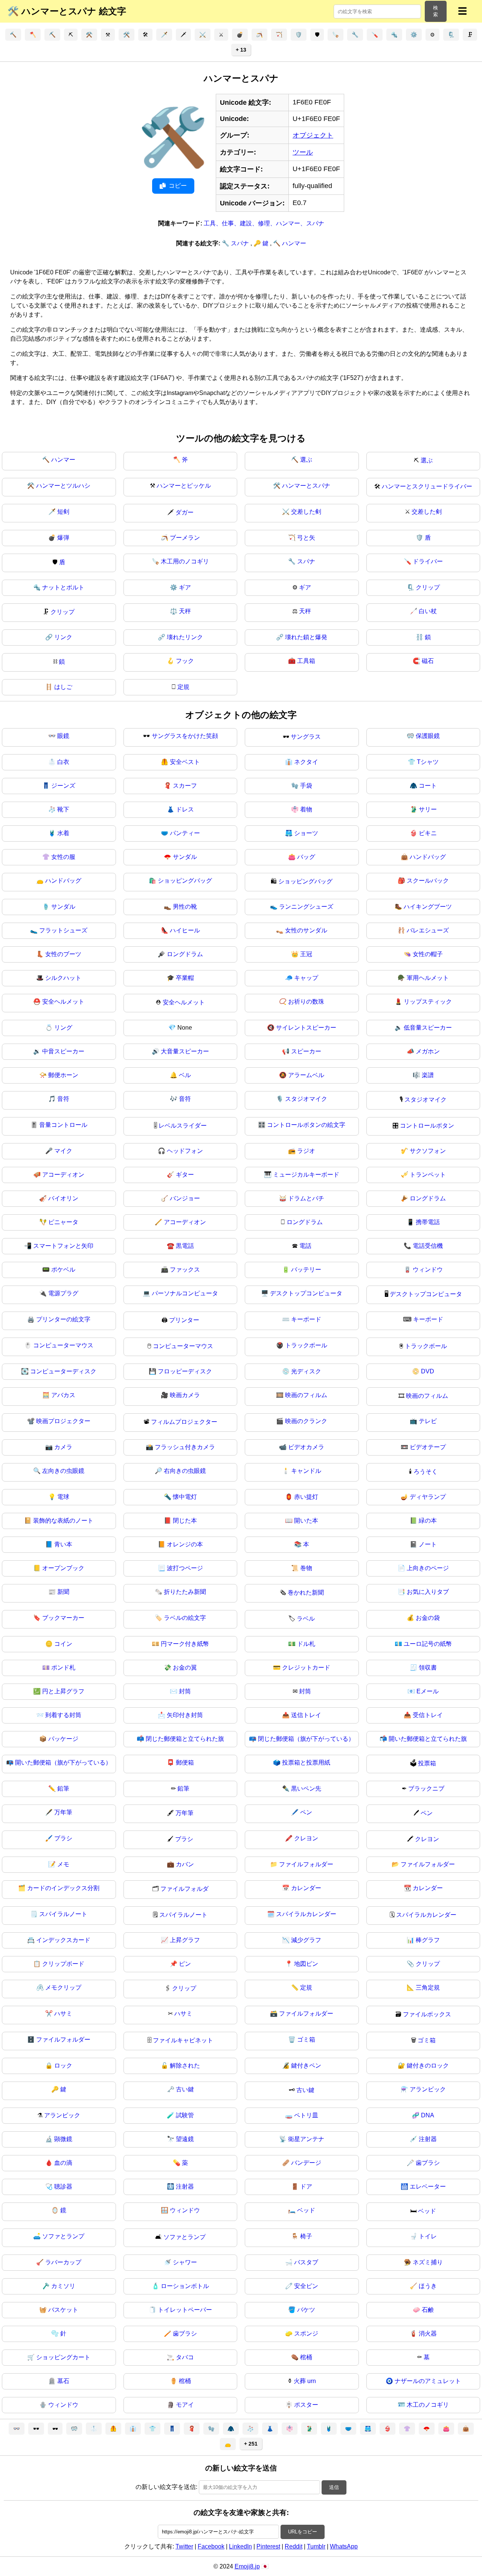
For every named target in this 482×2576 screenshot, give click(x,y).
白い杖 (428, 611)
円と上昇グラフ (63, 1691)
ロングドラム (185, 954)
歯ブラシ (428, 2163)
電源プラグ (63, 1293)
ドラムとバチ (306, 1198)
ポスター (306, 2405)
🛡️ (299, 35)
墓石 (63, 2381)
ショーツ (306, 833)
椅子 (306, 2236)
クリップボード (63, 1964)
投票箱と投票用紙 (306, 1762)
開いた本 (306, 1521)
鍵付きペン (306, 2066)
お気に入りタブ (428, 1592)
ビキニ (428, 833)
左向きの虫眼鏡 (63, 1471)
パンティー (185, 833)
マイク (63, 1151)
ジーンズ (63, 786)
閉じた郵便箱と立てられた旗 (185, 1739)
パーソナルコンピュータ (185, 1293)
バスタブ (306, 2262)
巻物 (306, 1568)
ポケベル (63, 1270)
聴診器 (63, 2186)
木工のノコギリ (428, 2405)
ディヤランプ (428, 1497)
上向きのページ (428, 1568)
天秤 (185, 611)
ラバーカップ (63, 2262)
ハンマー (63, 460)
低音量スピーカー (428, 1028)
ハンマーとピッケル (184, 486)
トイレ (428, 2236)
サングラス (306, 737)
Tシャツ (428, 762)
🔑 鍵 (262, 243)
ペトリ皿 (306, 2115)
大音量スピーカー (185, 1051)
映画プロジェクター (63, 1421)
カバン (185, 1864)
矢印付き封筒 (185, 1715)
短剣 (63, 512)
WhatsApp (344, 2546)
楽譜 (428, 1075)
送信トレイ (306, 1715)
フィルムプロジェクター (184, 1422)
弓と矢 (306, 538)
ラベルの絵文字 (185, 1618)
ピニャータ (63, 1222)
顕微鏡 (63, 2139)
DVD (428, 1371)
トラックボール (306, 1345)
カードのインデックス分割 (63, 1888)
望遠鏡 (185, 2139)
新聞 (63, 1592)
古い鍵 (185, 2089)
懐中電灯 (185, 1497)
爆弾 (63, 538)
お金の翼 (185, 1668)
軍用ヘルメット (428, 978)
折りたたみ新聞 (185, 1592)
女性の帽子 (428, 954)
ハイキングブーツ (428, 907)
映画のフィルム (306, 1395)
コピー (178, 186)
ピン (185, 1964)
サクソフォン (428, 1151)
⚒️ (89, 35)
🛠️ (127, 35)
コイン (63, 1644)
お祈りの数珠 (306, 1002)
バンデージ (306, 2163)
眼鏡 (63, 736)
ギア (185, 587)
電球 (63, 1497)
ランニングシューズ (306, 907)
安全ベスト (185, 762)
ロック (63, 2066)
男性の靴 (185, 907)
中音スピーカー (63, 1051)
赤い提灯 (306, 1497)
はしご (63, 687)
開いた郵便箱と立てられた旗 (428, 1739)
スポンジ (306, 2333)
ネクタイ (306, 762)
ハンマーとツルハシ (63, 486)
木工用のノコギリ (185, 561)
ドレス (185, 809)
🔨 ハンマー (290, 243)
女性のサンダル (306, 930)
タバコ (185, 2357)
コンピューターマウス (63, 1345)
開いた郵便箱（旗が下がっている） (63, 1762)
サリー (428, 809)
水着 (63, 833)
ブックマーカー (63, 1618)
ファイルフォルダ (185, 1889)
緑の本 (428, 1521)
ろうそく (426, 1472)
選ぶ (306, 460)
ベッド (306, 2210)
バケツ (306, 2310)
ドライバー (428, 561)
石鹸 (428, 2310)
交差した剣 (306, 512)
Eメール (428, 1691)
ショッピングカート (63, 2357)
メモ (63, 1864)
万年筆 (63, 1812)
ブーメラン (185, 538)
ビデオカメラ (306, 1447)
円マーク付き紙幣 (185, 1644)
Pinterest (268, 2546)
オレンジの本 (185, 1544)
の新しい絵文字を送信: (166, 2487)
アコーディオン (63, 1175)
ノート (428, 1544)
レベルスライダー (183, 1126)
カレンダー (306, 1888)
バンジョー (185, 1198)
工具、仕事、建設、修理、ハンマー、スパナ (264, 223)
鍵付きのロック (428, 2066)
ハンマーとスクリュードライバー (427, 486)
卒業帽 (185, 978)
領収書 (428, 1668)
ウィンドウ (428, 1270)
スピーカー (306, 1051)
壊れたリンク (185, 637)
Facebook (211, 2546)
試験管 (185, 2115)
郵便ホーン (63, 1075)
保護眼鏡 (428, 736)
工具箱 (306, 661)
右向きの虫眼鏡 (185, 1471)
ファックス (185, 1270)
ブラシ (63, 1838)
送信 (334, 2487)
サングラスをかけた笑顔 (185, 736)
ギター (185, 1175)
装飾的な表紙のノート (63, 1521)
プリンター (184, 1320)
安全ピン (306, 2286)
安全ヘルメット (63, 1002)
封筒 (185, 1691)
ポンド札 (63, 1668)
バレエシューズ (428, 930)
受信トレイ (428, 1715)
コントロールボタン (427, 1126)
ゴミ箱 (306, 2040)
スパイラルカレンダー (306, 1914)
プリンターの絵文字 (63, 1319)
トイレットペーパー (185, 2310)
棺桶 (306, 2357)
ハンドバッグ (428, 857)
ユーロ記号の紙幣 (428, 1644)
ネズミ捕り (428, 2262)
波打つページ (185, 1568)
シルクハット (63, 978)
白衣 (63, 762)
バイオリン (63, 1198)
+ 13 (241, 50)
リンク (63, 637)
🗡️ (164, 35)
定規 (183, 687)
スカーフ (185, 786)
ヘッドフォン (185, 1151)
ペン (306, 1812)
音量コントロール (63, 1125)
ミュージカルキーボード (306, 1175)
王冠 (306, 954)
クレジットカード (306, 1668)
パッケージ (63, 1739)
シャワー (185, 2262)
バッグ (306, 857)
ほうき (428, 2286)
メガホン (428, 1051)
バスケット (63, 2310)
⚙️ (414, 35)
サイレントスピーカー (306, 1028)
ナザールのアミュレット (428, 2381)
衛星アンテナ (306, 2139)
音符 (63, 1099)
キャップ (306, 978)
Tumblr (316, 2546)
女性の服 (63, 857)
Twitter (184, 2546)
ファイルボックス (427, 2014)
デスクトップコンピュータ (306, 1293)
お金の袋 (428, 1618)
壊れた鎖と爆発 (306, 637)
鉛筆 (63, 1789)
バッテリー (306, 1270)
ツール (303, 152)
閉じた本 (185, 1521)
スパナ (306, 561)
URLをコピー (303, 2532)
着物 (306, 809)
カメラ (63, 1447)
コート (428, 786)
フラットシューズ (63, 930)
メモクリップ (63, 1987)
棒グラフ (428, 1940)
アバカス (63, 1395)
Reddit (294, 2546)
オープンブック (63, 1568)
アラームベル (306, 1075)
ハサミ (63, 2014)
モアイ (185, 2405)
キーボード (306, 1319)
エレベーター (428, 2186)
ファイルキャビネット (183, 2040)
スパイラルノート (63, 1914)
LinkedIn (240, 2546)
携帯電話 (428, 1222)
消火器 (428, 2333)
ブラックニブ (426, 1789)
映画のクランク (306, 1421)
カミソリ (63, 2286)
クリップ (428, 587)
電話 (305, 1246)
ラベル (306, 1619)
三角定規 (428, 1987)
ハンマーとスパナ (306, 486)
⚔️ (203, 35)
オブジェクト (313, 135)
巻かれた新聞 (306, 1593)
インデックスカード (63, 1940)
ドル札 (306, 1644)
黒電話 (185, 1246)
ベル (185, 1075)
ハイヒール (185, 930)
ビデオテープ (428, 1447)
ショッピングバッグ (185, 881)
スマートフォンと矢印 (63, 1246)
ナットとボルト (63, 587)
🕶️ (36, 2429)
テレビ (428, 1421)
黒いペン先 (306, 1789)
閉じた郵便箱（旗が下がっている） (306, 1739)
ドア (306, 2186)
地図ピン (306, 1964)
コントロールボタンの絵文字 (306, 1125)
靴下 (63, 809)
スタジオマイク (306, 1099)
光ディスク (306, 1371)
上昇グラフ (185, 1940)
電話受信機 (428, 1246)
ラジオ (306, 1151)
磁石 (428, 661)
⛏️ (52, 35)
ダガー (185, 512)
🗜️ (451, 35)
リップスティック (428, 1002)
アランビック (428, 2089)
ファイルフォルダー (306, 1864)
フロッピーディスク (185, 1371)
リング (63, 1028)
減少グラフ (306, 1940)
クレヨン (306, 1838)
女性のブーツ (63, 954)
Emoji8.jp (247, 2566)
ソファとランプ (63, 2236)
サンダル (185, 857)
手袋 (306, 786)
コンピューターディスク (63, 1371)
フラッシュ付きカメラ (185, 1447)
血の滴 (63, 2163)
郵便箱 (185, 1762)
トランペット (428, 1175)
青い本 (63, 1544)
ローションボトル (185, 2286)
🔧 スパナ (236, 243)
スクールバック (428, 881)
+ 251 (251, 2444)
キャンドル (306, 1471)
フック (185, 661)
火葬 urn (305, 2381)
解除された (185, 2066)
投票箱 (427, 1763)
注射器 (428, 2139)
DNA (428, 2115)
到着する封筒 (63, 1715)
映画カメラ (185, 1395)
